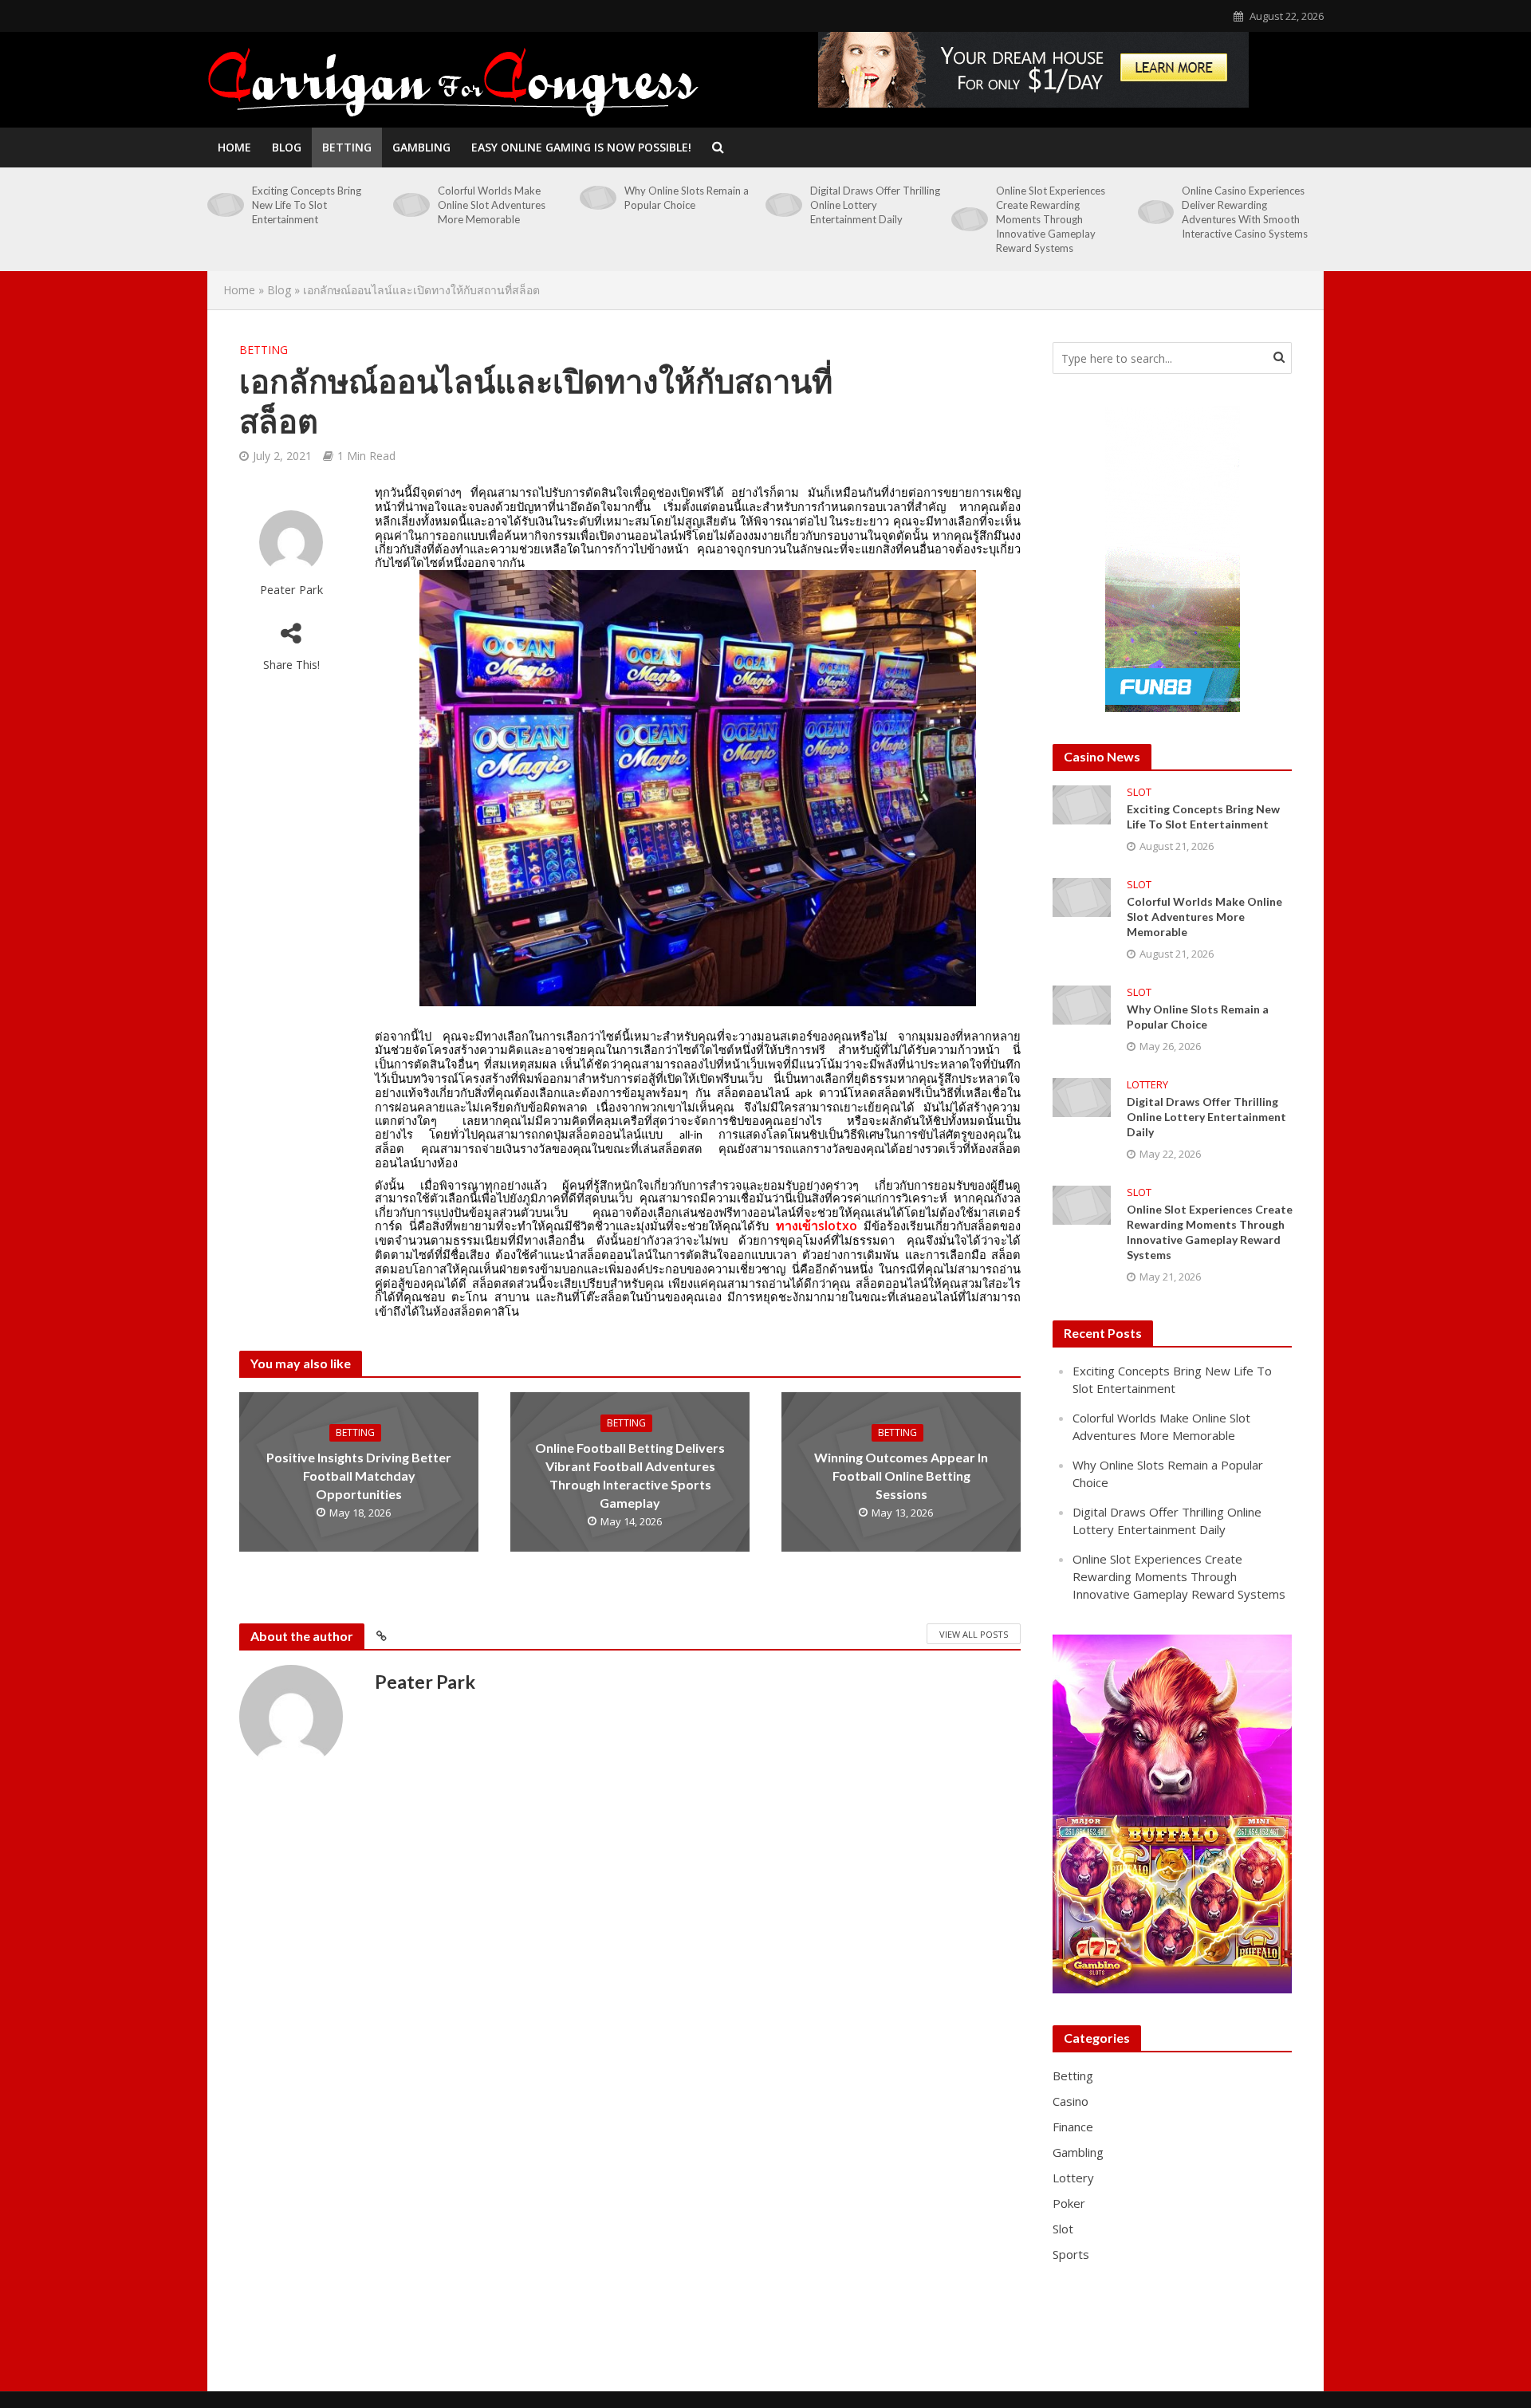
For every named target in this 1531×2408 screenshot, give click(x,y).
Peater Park (291, 590)
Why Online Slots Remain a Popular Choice (687, 198)
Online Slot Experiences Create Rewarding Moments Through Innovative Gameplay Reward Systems (1051, 219)
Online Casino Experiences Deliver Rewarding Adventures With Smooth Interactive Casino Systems (1245, 212)
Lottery (1147, 1085)
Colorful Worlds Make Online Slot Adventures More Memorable (492, 205)
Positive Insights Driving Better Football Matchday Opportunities (359, 1475)
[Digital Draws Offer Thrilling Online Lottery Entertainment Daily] (784, 205)
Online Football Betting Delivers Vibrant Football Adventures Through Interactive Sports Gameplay (630, 1475)
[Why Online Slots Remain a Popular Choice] (598, 198)
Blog (287, 147)
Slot (1139, 792)
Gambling (421, 147)
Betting (347, 147)
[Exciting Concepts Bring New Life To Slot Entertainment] (226, 205)
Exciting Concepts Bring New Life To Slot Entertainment (307, 205)
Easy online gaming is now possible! (581, 147)
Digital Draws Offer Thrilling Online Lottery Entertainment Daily (875, 205)
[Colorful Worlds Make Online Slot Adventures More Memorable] (411, 205)
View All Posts (974, 1634)
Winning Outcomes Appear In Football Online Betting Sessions (901, 1475)
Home (234, 147)
